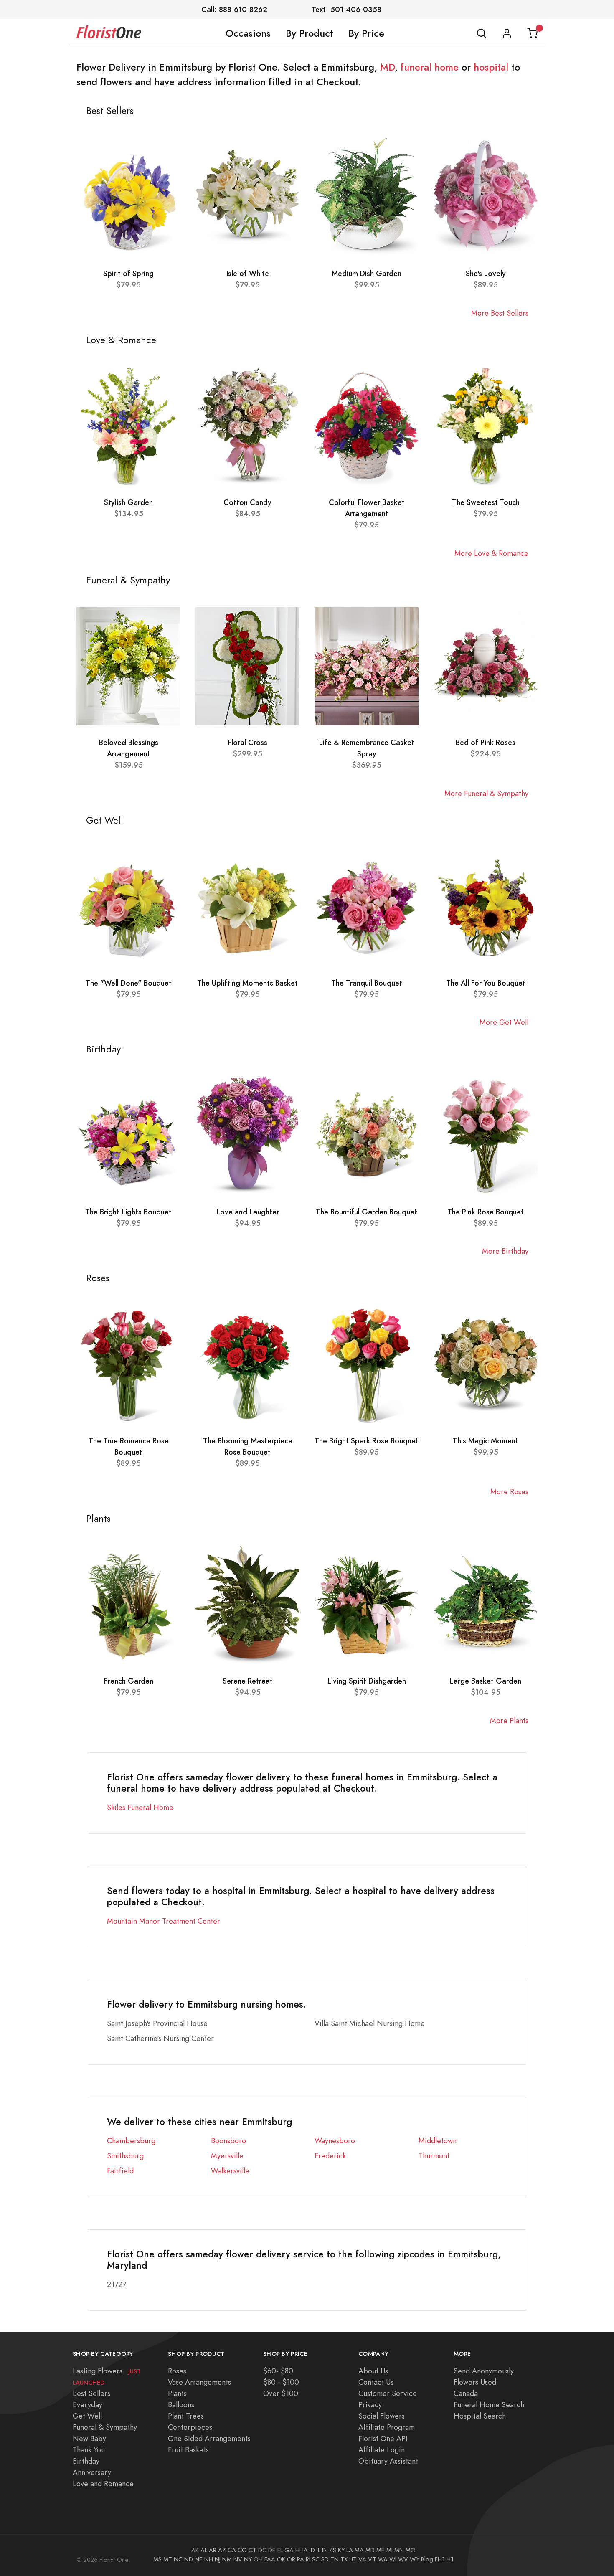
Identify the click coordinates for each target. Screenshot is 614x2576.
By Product (310, 33)
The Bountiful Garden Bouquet (367, 1212)
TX (344, 2559)
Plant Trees (186, 2416)
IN (325, 2550)
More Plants (509, 1720)
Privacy (370, 2405)
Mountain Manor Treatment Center (164, 1921)
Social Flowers (382, 2416)
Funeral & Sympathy (105, 2427)
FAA (270, 2559)
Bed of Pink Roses (486, 742)
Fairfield (120, 2171)
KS (333, 2550)
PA (301, 2559)
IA (305, 2550)
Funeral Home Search (489, 2405)
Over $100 (281, 2393)
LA (350, 2550)
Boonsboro (228, 2141)
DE (272, 2550)
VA (362, 2559)
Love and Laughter (248, 1212)
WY (415, 2559)
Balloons (181, 2405)
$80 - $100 (281, 2382)
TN (335, 2559)
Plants (177, 2393)
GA (289, 2550)
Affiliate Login (382, 2450)
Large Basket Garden (486, 1681)
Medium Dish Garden (367, 273)
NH (209, 2559)
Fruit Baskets (188, 2450)
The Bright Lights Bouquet (128, 1212)
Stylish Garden (128, 502)
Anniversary (92, 2472)
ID (312, 2550)
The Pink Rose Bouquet (486, 1212)
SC (316, 2559)
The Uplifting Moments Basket (247, 983)
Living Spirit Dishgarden (367, 1681)
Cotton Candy (247, 502)
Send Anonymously (484, 2371)
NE (199, 2559)
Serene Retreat (248, 1681)
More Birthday (505, 1251)
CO (242, 2550)
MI (389, 2550)
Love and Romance (103, 2483)
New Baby (89, 2438)
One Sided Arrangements (209, 2438)
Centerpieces (190, 2427)
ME (381, 2550)
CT (252, 2550)
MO (411, 2550)
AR (213, 2550)
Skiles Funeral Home (140, 1807)
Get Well (87, 2416)
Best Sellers (91, 2393)
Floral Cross (247, 742)
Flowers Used (475, 2382)
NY (248, 2559)
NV (238, 2559)
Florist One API (383, 2438)
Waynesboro (335, 2141)
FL (280, 2550)
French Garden (129, 1681)
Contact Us (376, 2382)
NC (178, 2559)
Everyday (88, 2405)
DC (262, 2550)
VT (372, 2559)
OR (291, 2559)
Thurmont (434, 2156)
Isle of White (248, 273)
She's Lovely (486, 273)
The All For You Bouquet (486, 983)
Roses (177, 2371)
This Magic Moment (486, 1441)
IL (318, 2550)
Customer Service (388, 2393)
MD (387, 67)
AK (195, 2550)
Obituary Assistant (388, 2461)
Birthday (86, 2461)
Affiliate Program (387, 2427)
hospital (491, 67)
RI (308, 2559)
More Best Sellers (500, 313)
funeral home (430, 67)
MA (359, 2550)
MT (168, 2559)
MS (157, 2559)
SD (325, 2559)
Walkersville (230, 2171)
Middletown (438, 2141)
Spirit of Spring (128, 273)
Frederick (330, 2156)
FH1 (440, 2559)
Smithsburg (125, 2156)
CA (232, 2550)
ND (189, 2559)
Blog (427, 2559)
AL (204, 2550)
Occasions (248, 33)
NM (227, 2559)
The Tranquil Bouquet (367, 983)
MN (399, 2550)
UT (353, 2559)
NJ (218, 2559)
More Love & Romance (491, 553)
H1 (450, 2559)
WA (383, 2559)
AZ (222, 2550)
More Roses (509, 1492)
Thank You (89, 2450)
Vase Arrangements (199, 2382)
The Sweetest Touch (486, 502)
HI (298, 2550)
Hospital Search (480, 2416)
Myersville (227, 2156)
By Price (366, 33)
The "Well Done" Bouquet (129, 983)
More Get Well (504, 1022)
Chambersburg (131, 2141)
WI (393, 2559)
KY (341, 2550)
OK (281, 2559)
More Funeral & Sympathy (486, 793)
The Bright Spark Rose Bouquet (367, 1441)
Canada (466, 2393)
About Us (373, 2371)
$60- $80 (278, 2371)
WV (403, 2559)
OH (258, 2559)
